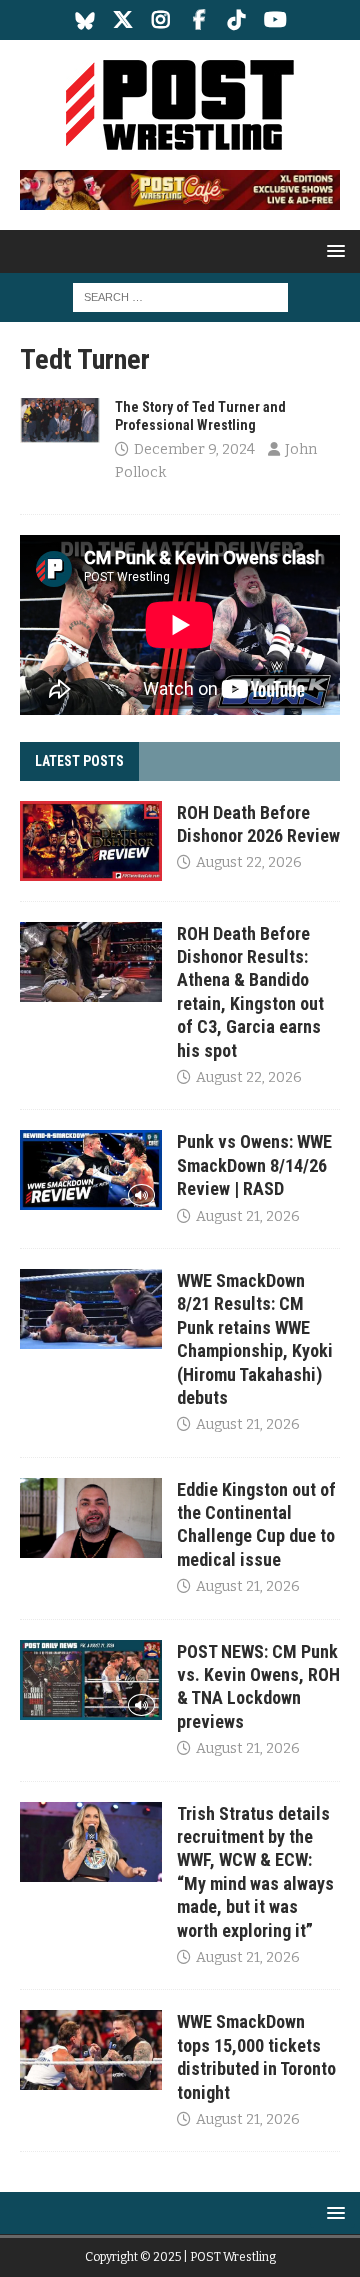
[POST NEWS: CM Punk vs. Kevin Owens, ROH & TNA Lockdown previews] (91, 1680)
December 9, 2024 (194, 449)
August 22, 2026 (249, 862)
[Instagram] (161, 20)
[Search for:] (180, 296)
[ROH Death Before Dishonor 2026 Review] (91, 841)
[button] (332, 250)
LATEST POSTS (79, 761)
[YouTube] (275, 20)
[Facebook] (199, 20)
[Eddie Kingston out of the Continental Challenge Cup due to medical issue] (91, 1518)
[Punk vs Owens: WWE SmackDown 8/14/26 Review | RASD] (91, 1170)
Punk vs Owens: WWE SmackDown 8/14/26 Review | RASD (254, 1165)
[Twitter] (123, 20)
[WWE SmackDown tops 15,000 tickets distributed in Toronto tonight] (91, 2050)
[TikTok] (237, 20)
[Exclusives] (60, 420)
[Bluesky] (85, 20)
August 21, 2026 (248, 1216)
